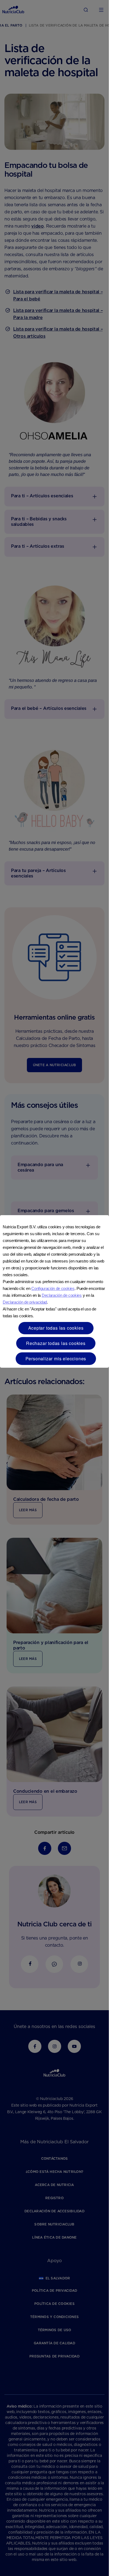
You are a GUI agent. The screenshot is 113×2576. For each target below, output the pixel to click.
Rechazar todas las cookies (56, 1343)
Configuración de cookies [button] (53, 1288)
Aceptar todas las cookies (56, 1328)
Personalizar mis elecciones (56, 1359)
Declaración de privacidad (25, 1302)
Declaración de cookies (62, 1295)
